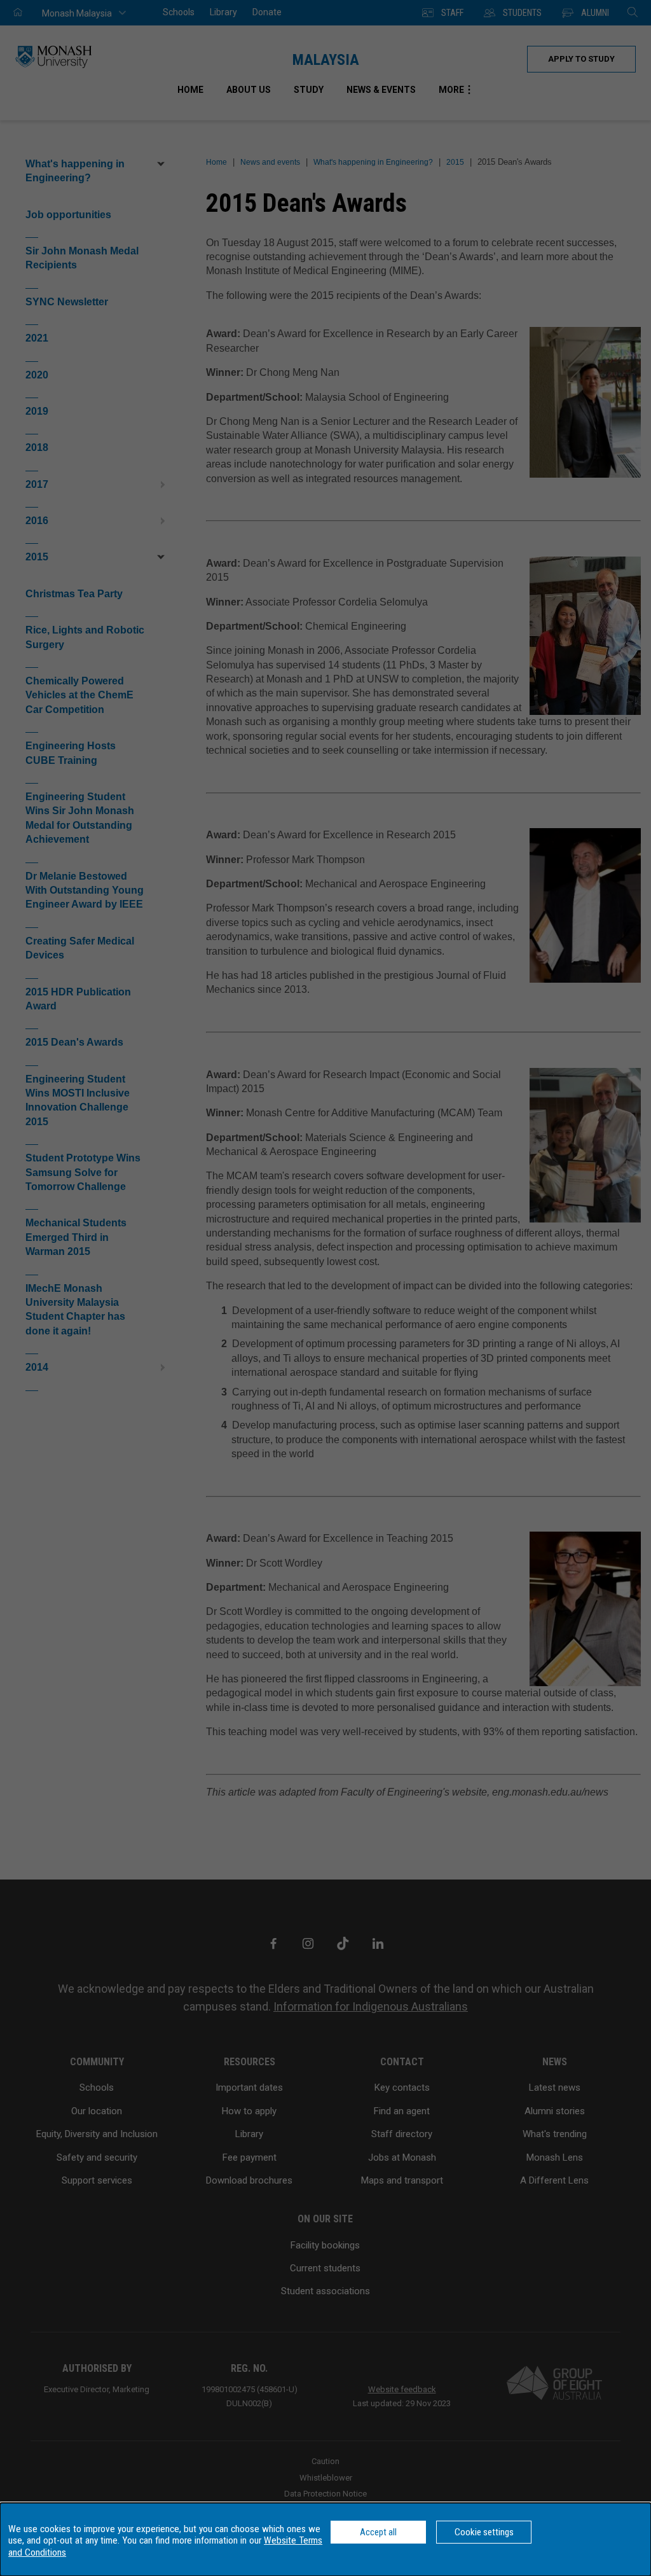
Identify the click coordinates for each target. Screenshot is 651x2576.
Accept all (378, 2532)
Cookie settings (484, 2532)
